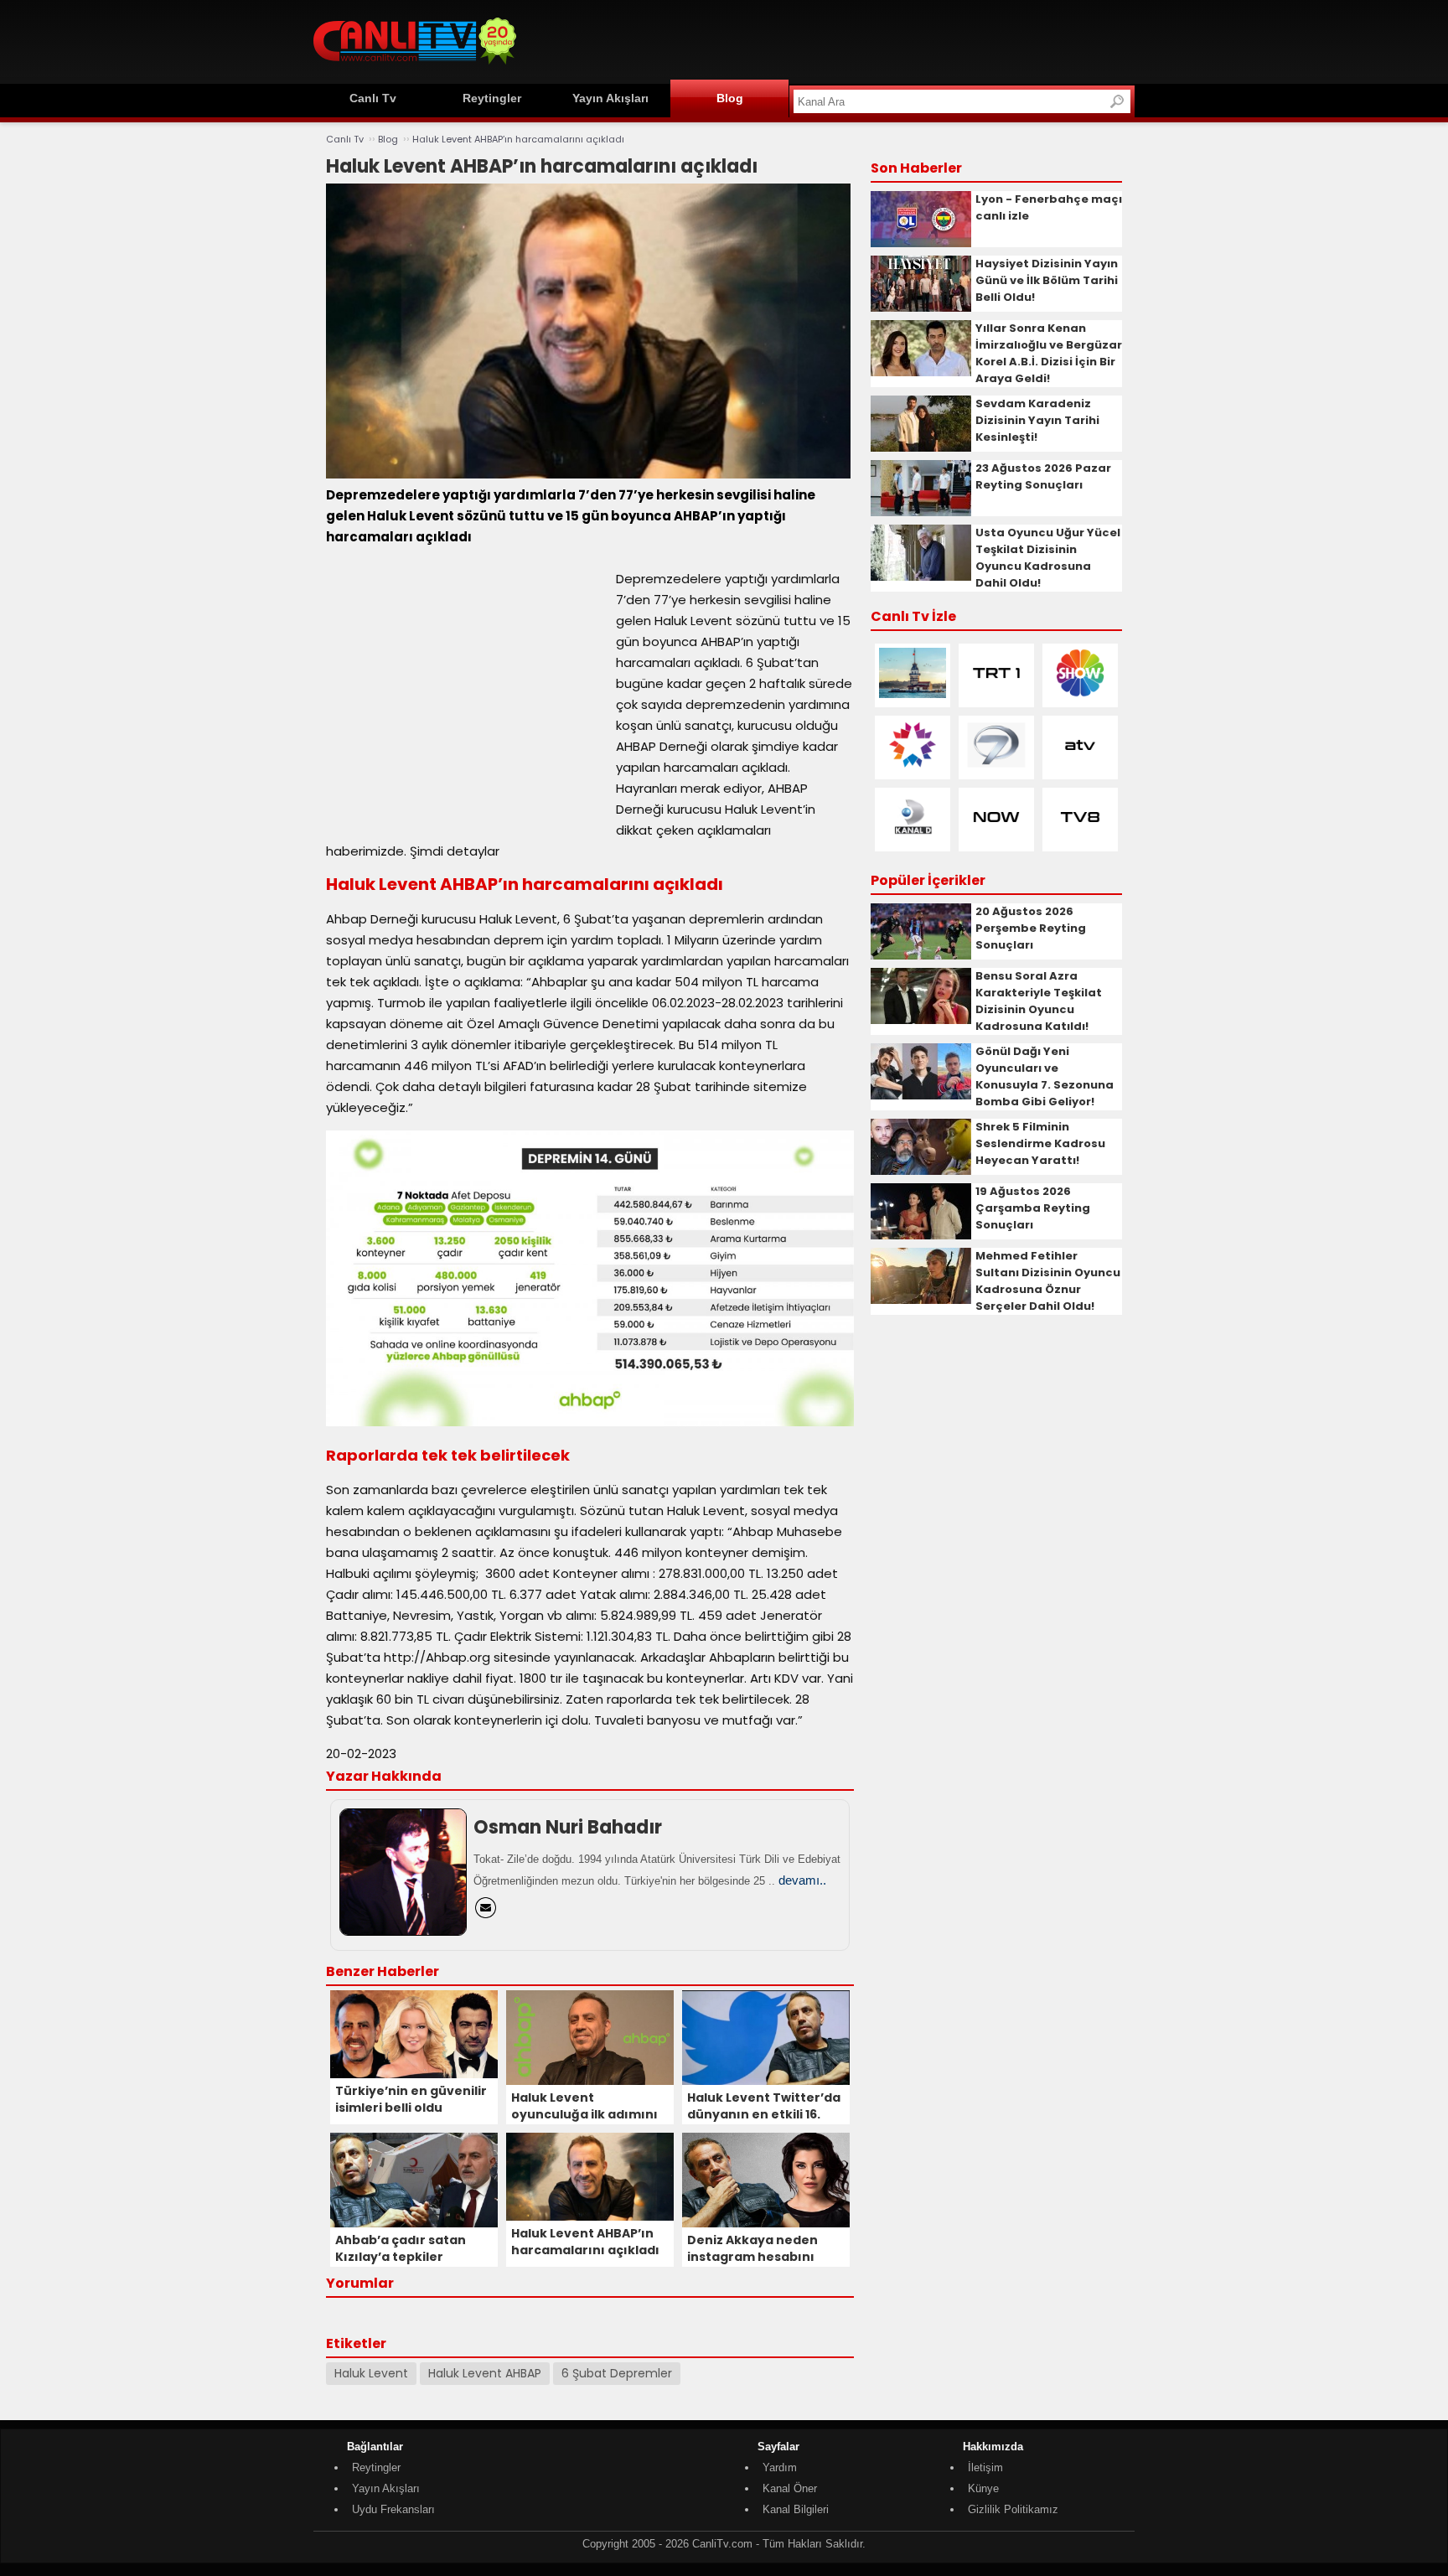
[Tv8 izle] (1080, 838)
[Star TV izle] (913, 766)
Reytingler (492, 98)
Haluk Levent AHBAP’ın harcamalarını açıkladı (518, 139)
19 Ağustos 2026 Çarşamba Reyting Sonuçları (1033, 1208)
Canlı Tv (373, 98)
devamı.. (802, 1880)
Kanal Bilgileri (796, 2509)
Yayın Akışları (610, 98)
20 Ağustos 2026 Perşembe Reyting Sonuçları (1031, 928)
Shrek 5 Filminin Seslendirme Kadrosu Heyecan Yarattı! (1040, 1143)
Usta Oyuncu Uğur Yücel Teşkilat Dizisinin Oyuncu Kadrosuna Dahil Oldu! (1048, 558)
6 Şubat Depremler (617, 2373)
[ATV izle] (1080, 766)
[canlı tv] (415, 67)
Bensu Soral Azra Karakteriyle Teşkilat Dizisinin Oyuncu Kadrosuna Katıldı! (1039, 1001)
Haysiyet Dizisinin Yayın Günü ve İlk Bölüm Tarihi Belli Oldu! (1047, 280)
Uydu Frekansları (393, 2509)
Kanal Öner (790, 2488)
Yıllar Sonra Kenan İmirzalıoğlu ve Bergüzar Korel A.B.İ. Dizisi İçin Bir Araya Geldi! (1049, 353)
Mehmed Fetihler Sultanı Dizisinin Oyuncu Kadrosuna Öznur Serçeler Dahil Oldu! (1048, 1281)
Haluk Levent (371, 2373)
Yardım (780, 2467)
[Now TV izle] (996, 838)
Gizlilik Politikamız (1013, 2509)
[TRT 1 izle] (996, 694)
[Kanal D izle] (913, 838)
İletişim (985, 2467)
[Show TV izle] (1080, 694)
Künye (983, 2488)
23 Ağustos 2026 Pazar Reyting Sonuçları (1043, 476)
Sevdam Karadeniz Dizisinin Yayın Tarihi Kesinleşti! (1037, 420)
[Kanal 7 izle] (996, 766)
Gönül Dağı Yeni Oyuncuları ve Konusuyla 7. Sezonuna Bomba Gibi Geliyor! (1045, 1076)
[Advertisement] (830, 39)
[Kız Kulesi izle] (913, 694)
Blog (730, 98)
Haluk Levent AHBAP (485, 2373)
